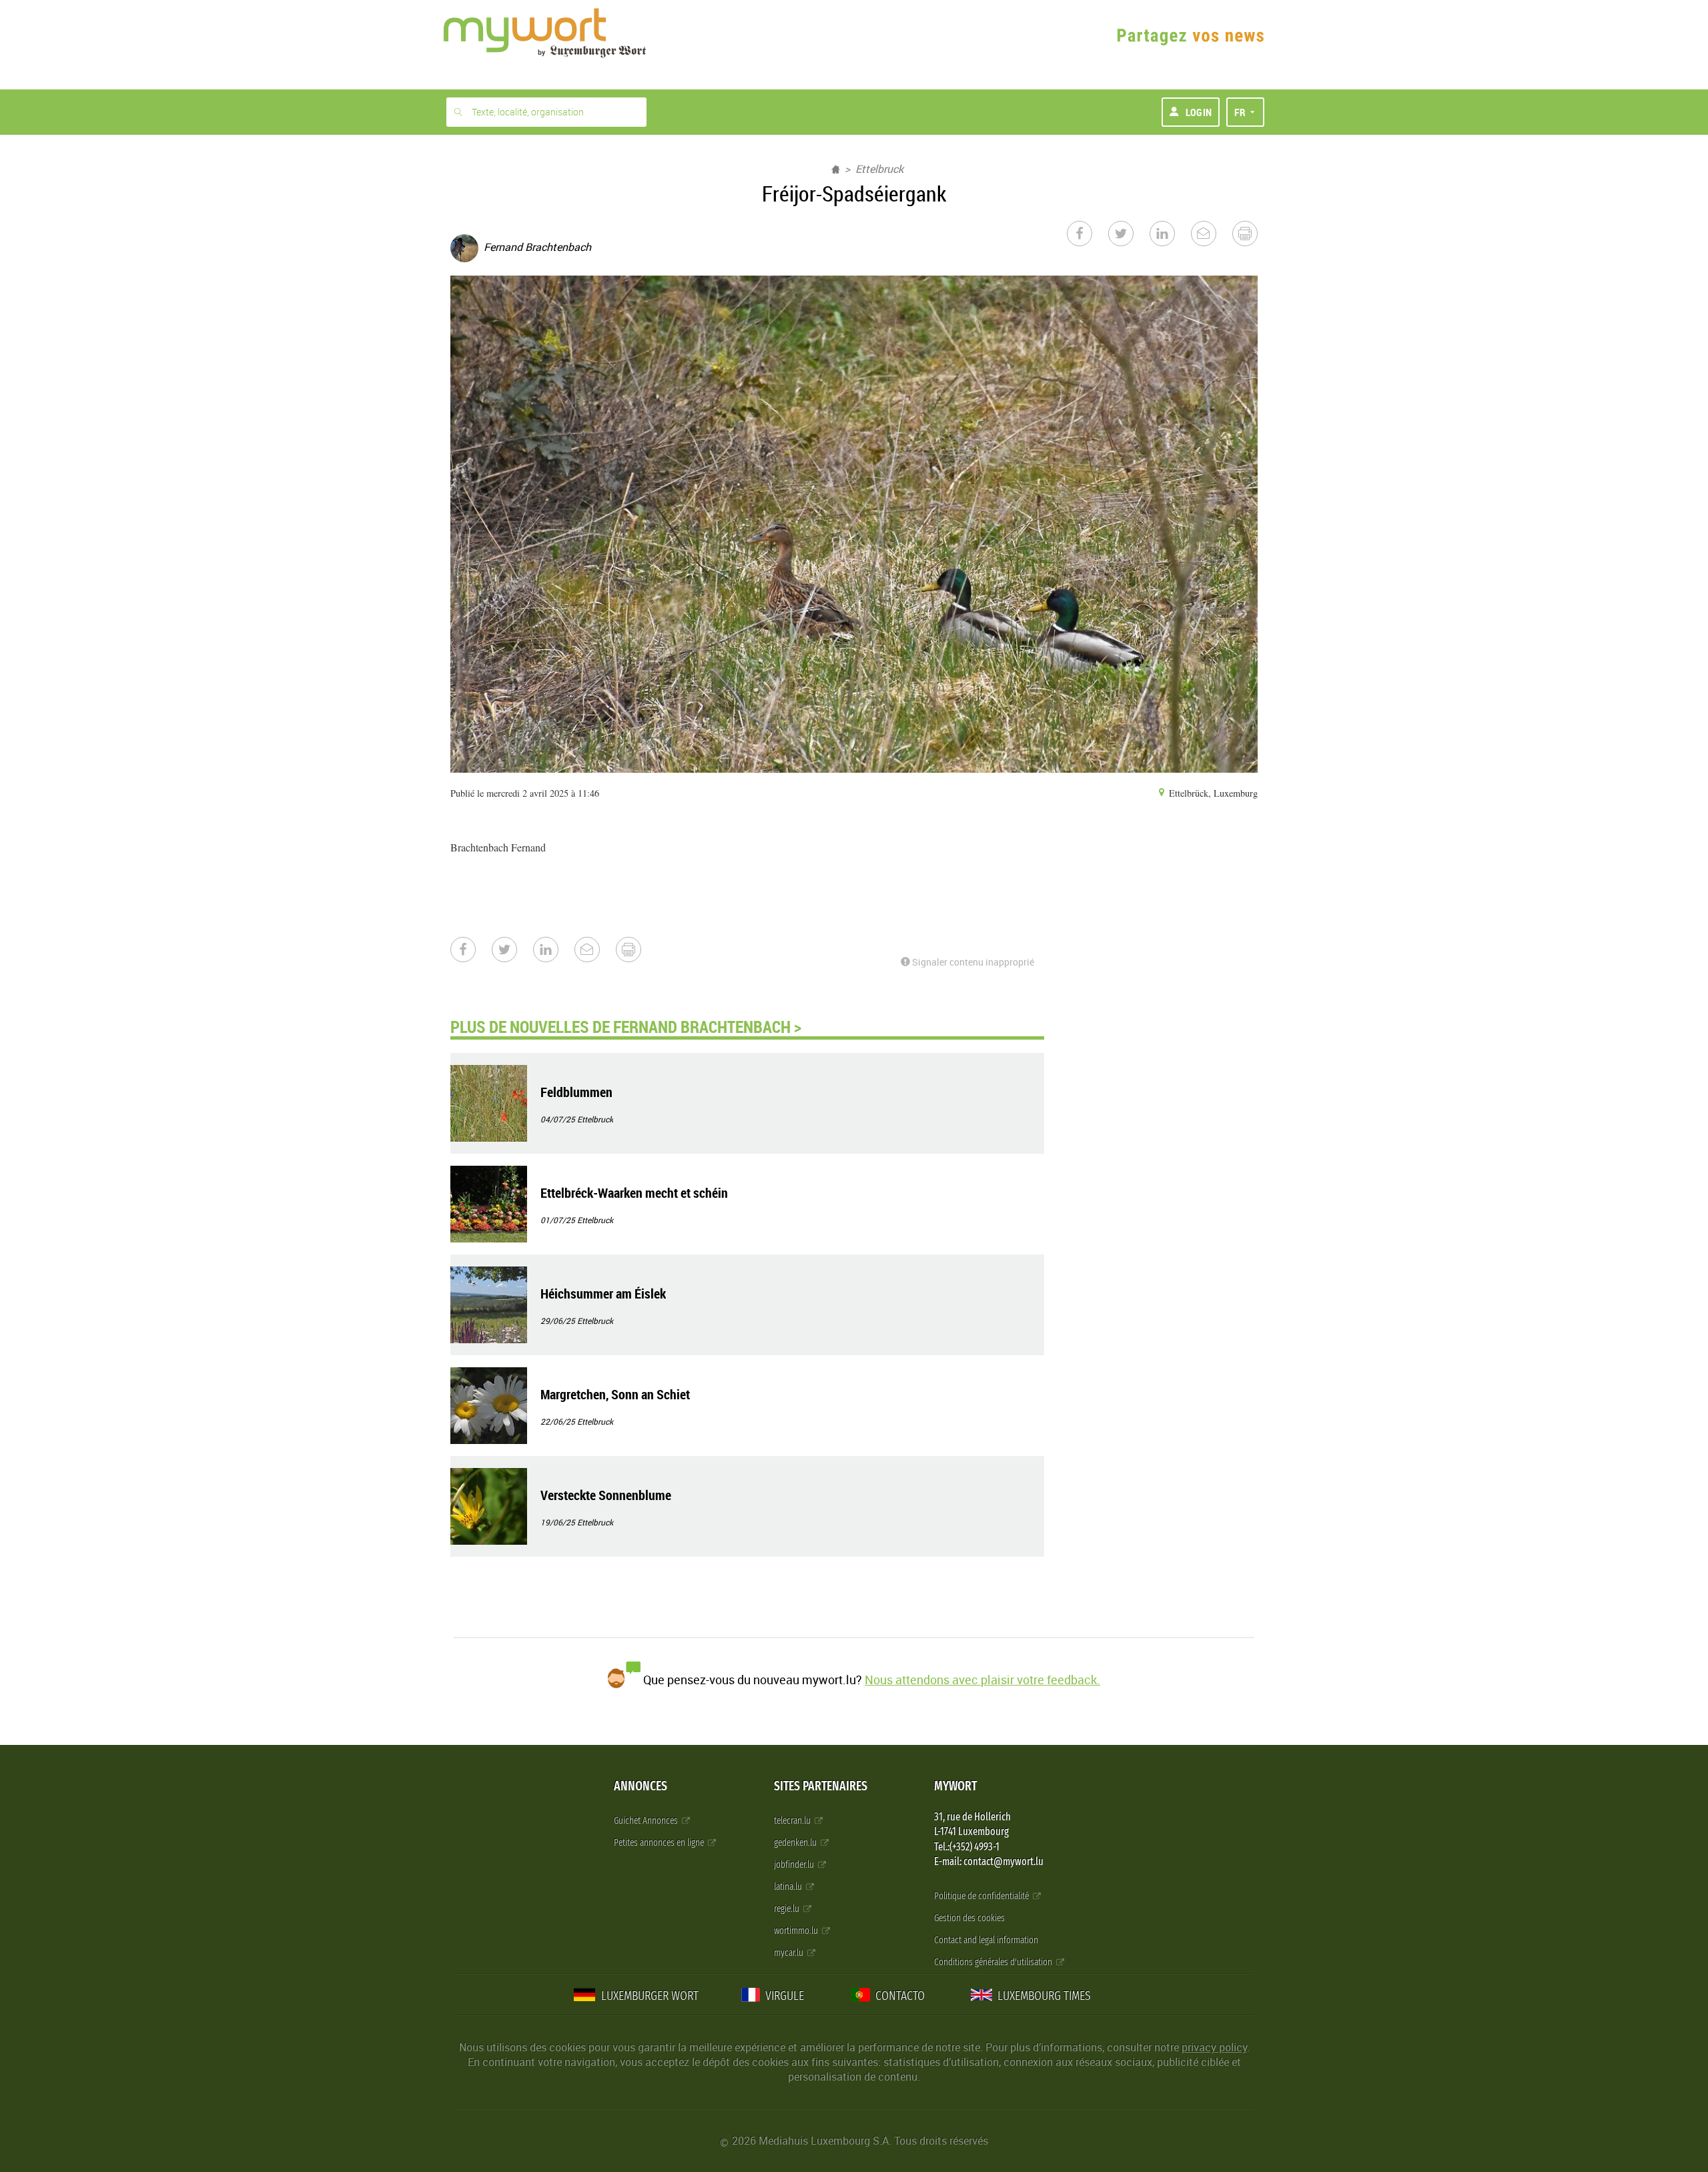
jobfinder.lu (795, 1865)
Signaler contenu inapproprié (972, 962)
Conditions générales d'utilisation (994, 1962)
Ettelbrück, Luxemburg (1212, 793)
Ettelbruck (879, 169)
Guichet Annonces (647, 1821)
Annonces (640, 1786)
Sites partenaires (821, 1786)
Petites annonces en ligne (660, 1843)
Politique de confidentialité (982, 1896)
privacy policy (1214, 2047)
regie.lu (788, 1909)
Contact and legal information (986, 1940)
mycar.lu (790, 1953)
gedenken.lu (796, 1843)
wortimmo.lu (797, 1931)
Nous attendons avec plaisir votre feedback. (982, 1680)
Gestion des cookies (969, 1918)
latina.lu (789, 1887)
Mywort (955, 1786)
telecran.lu (793, 1821)
